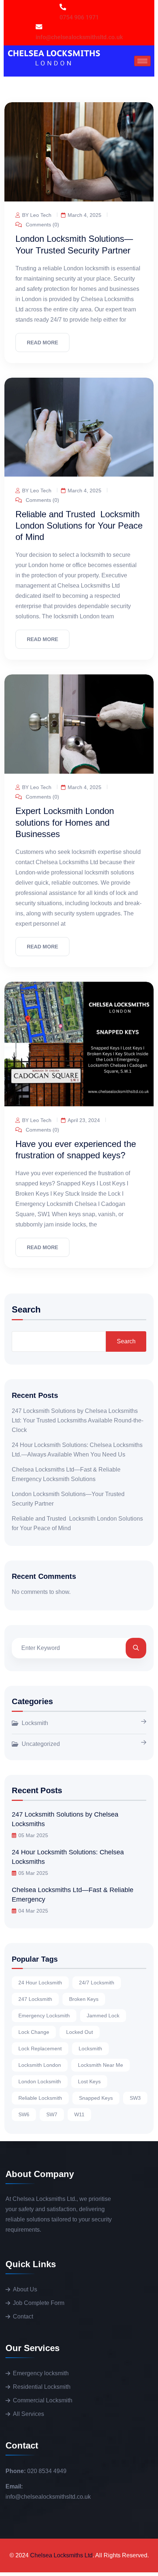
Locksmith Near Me (100, 2065)
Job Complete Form (39, 2303)
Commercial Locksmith (43, 2400)
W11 (79, 2114)
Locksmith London (40, 2065)
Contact (23, 2316)
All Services (28, 2414)
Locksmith (35, 1723)
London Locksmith (40, 2081)
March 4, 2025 (85, 215)
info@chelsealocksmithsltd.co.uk (79, 37)
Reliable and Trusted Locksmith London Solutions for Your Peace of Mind (79, 525)
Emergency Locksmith (44, 2016)
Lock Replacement (40, 2048)
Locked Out (80, 2032)
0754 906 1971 (79, 17)
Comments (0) (42, 224)
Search (26, 1310)
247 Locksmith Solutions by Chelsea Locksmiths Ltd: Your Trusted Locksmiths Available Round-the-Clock (78, 1420)
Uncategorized (41, 1744)
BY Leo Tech (37, 215)
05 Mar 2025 (33, 1835)
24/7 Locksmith (97, 1983)
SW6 (24, 2114)
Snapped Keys (96, 2098)
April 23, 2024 (84, 1120)
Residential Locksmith (42, 2387)
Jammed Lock (103, 2016)
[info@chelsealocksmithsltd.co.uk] (39, 27)
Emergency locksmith (41, 2373)
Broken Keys (84, 1999)
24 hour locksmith (40, 1983)
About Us (25, 2289)
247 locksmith (35, 1999)
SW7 (52, 2114)
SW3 (135, 2098)
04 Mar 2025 (33, 1911)
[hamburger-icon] (142, 61)
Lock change (34, 2032)
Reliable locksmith (40, 2098)
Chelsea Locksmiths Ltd (61, 2555)
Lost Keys (89, 2081)
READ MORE (42, 343)
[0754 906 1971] (63, 7)
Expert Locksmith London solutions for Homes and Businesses (65, 822)
